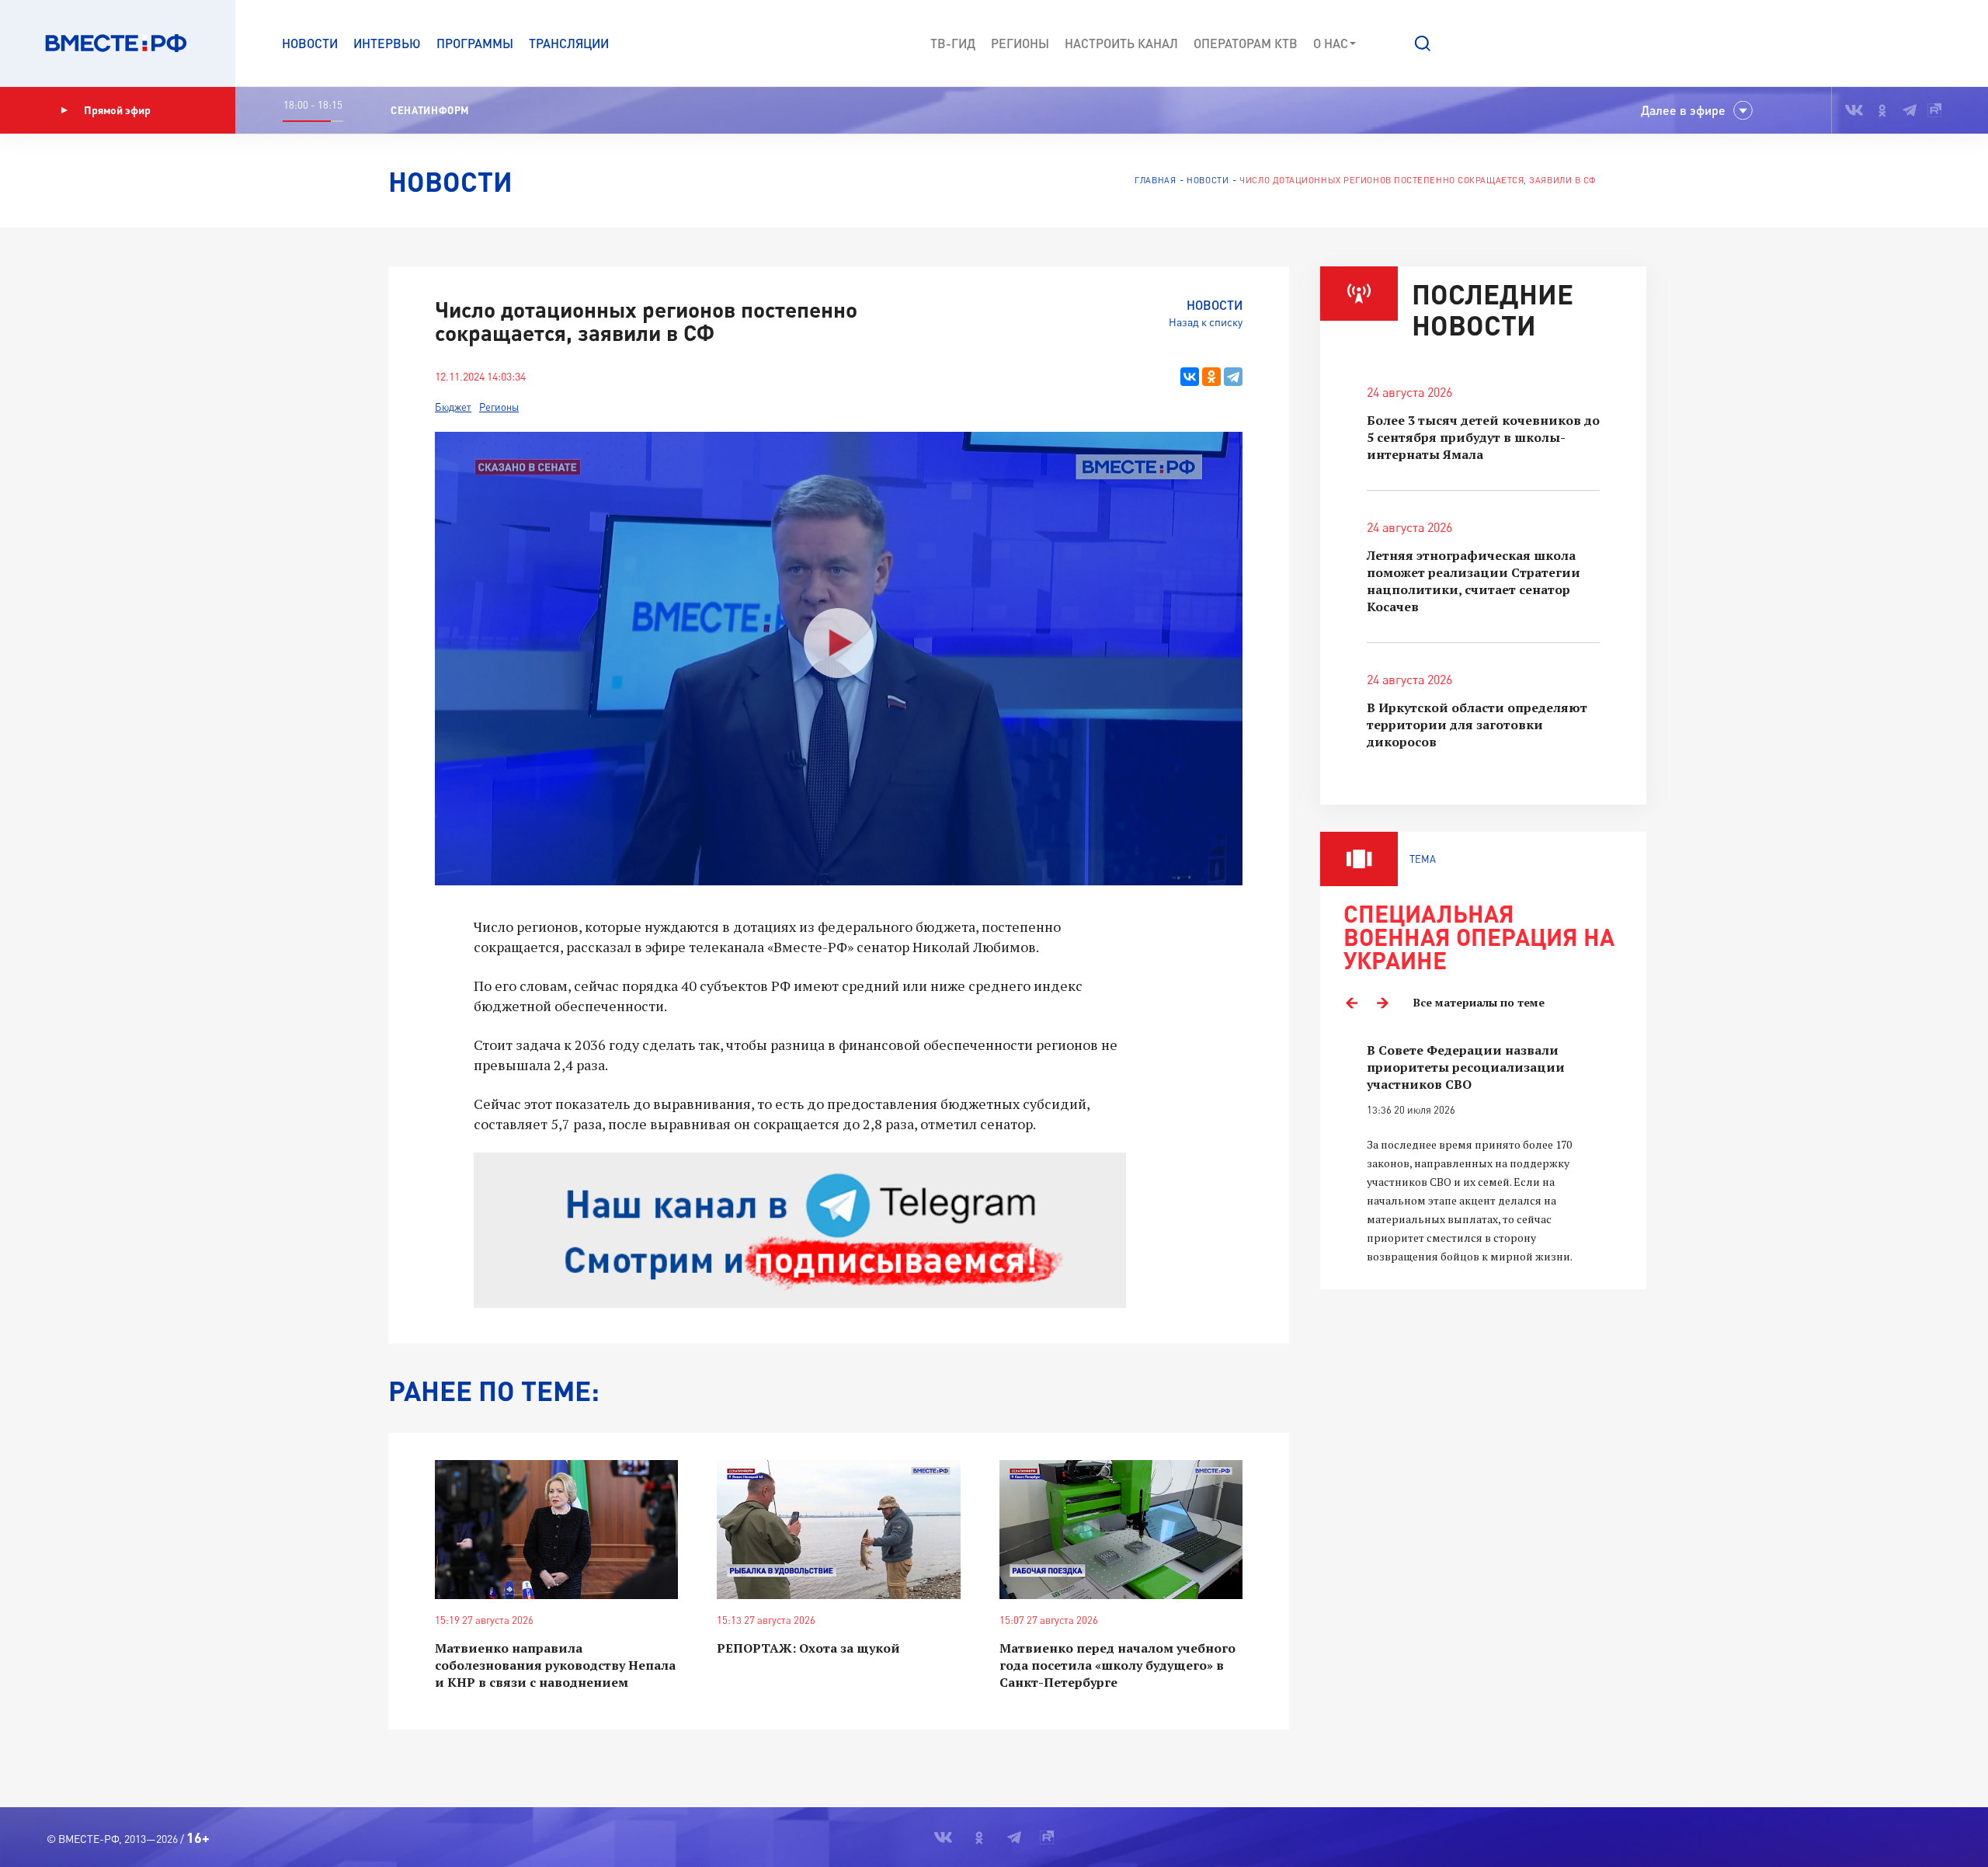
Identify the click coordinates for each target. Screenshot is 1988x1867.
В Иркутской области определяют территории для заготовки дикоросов (1477, 725)
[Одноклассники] (1211, 377)
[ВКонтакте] (1190, 377)
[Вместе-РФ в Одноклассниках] (1883, 110)
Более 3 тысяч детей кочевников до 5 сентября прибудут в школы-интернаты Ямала (1483, 437)
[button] (1423, 43)
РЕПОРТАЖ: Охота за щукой (808, 1648)
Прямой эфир (117, 110)
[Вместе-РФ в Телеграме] (1910, 110)
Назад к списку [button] (1206, 322)
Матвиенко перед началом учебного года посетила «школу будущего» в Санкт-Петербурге (1117, 1665)
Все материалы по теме (1479, 1002)
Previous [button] (1351, 1003)
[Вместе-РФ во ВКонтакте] (1854, 110)
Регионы (1020, 43)
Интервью (387, 43)
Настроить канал (1121, 43)
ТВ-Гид (953, 43)
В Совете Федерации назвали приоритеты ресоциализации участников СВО (1466, 1067)
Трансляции (569, 43)
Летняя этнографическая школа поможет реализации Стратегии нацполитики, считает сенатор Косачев (1474, 581)
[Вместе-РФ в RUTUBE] (1934, 110)
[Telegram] (1233, 377)
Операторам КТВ (1246, 43)
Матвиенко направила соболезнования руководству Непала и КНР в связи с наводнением (555, 1665)
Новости (310, 43)
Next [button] (1382, 1003)
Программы (475, 43)
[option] (1483, 1154)
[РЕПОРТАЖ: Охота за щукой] (838, 1530)
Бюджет (453, 407)
